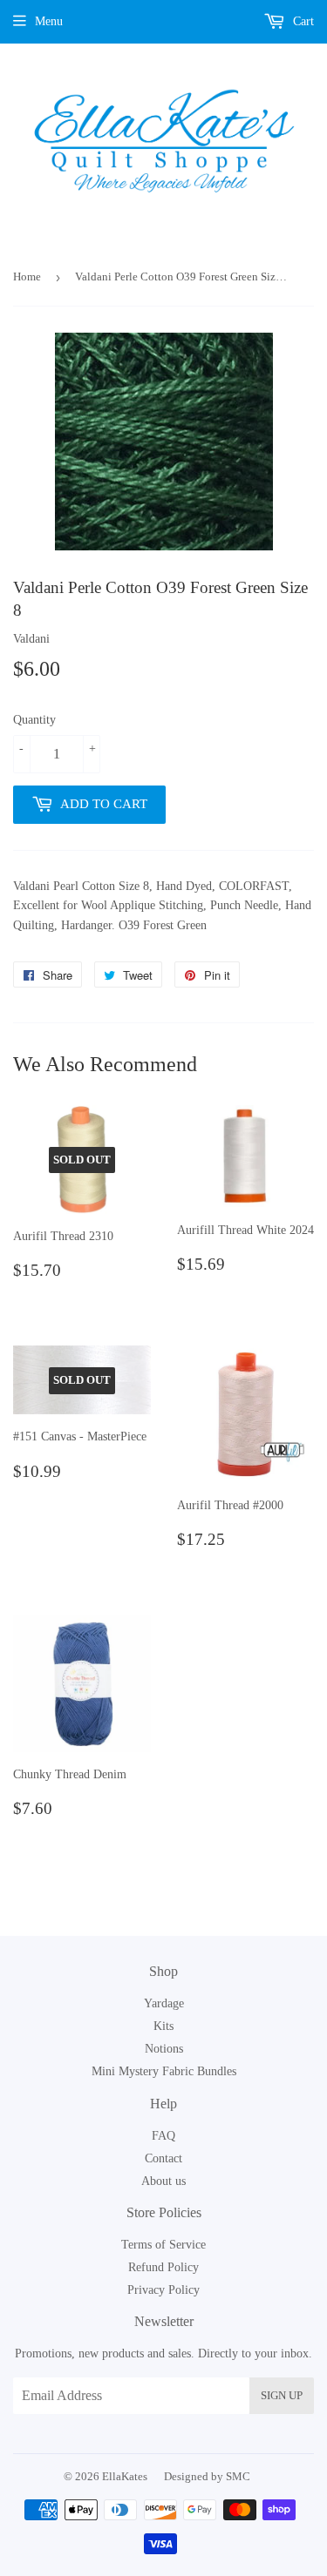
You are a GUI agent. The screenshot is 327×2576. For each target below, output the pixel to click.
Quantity (34, 720)
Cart (302, 21)
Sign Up (282, 2395)
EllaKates (125, 2476)
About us (163, 2181)
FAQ (163, 2136)
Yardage (164, 2003)
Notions (164, 2049)
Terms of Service (163, 2245)
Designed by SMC (207, 2476)
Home (27, 276)
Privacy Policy (163, 2290)
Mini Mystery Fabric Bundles (164, 2071)
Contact (163, 2158)
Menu (49, 21)
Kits (163, 2026)
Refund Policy (163, 2267)
